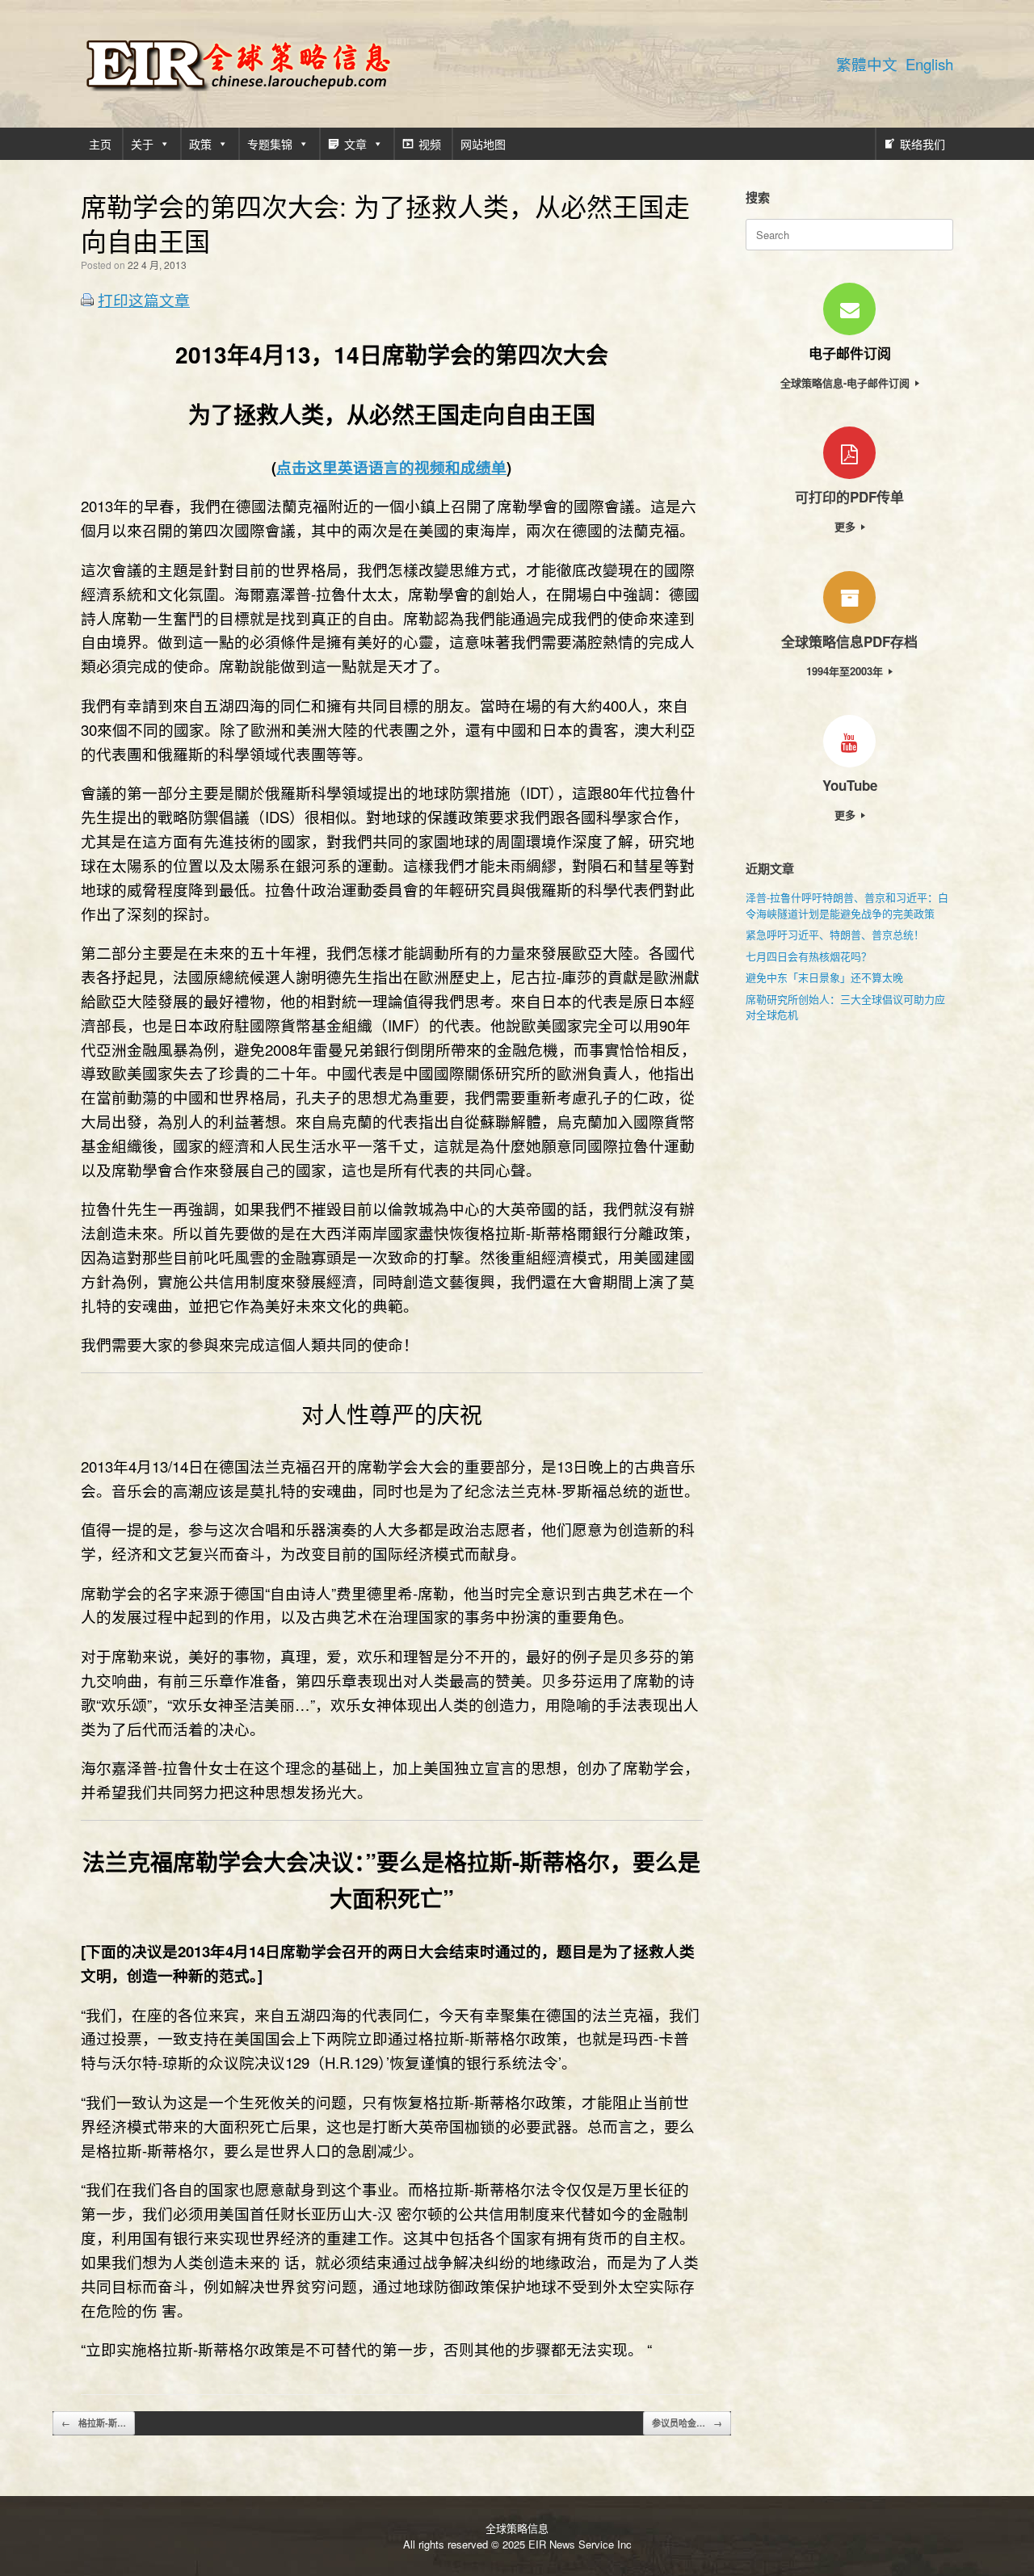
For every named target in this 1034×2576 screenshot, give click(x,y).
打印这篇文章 (144, 300)
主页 (100, 144)
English (929, 64)
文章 (355, 144)
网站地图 (483, 144)
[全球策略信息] (238, 64)
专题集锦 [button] (270, 144)
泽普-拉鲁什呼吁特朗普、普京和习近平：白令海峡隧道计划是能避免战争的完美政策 (847, 905)
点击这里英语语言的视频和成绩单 (391, 467)
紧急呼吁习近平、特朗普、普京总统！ (835, 934)
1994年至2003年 (846, 671)
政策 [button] (200, 144)
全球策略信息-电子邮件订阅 (847, 382)
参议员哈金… (687, 2423)
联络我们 (923, 144)
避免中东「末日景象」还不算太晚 (824, 977)
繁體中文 (867, 64)
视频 (430, 144)
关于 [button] (142, 144)
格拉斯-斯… (94, 2423)
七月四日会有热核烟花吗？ (809, 956)
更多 (847, 526)
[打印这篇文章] (87, 301)
